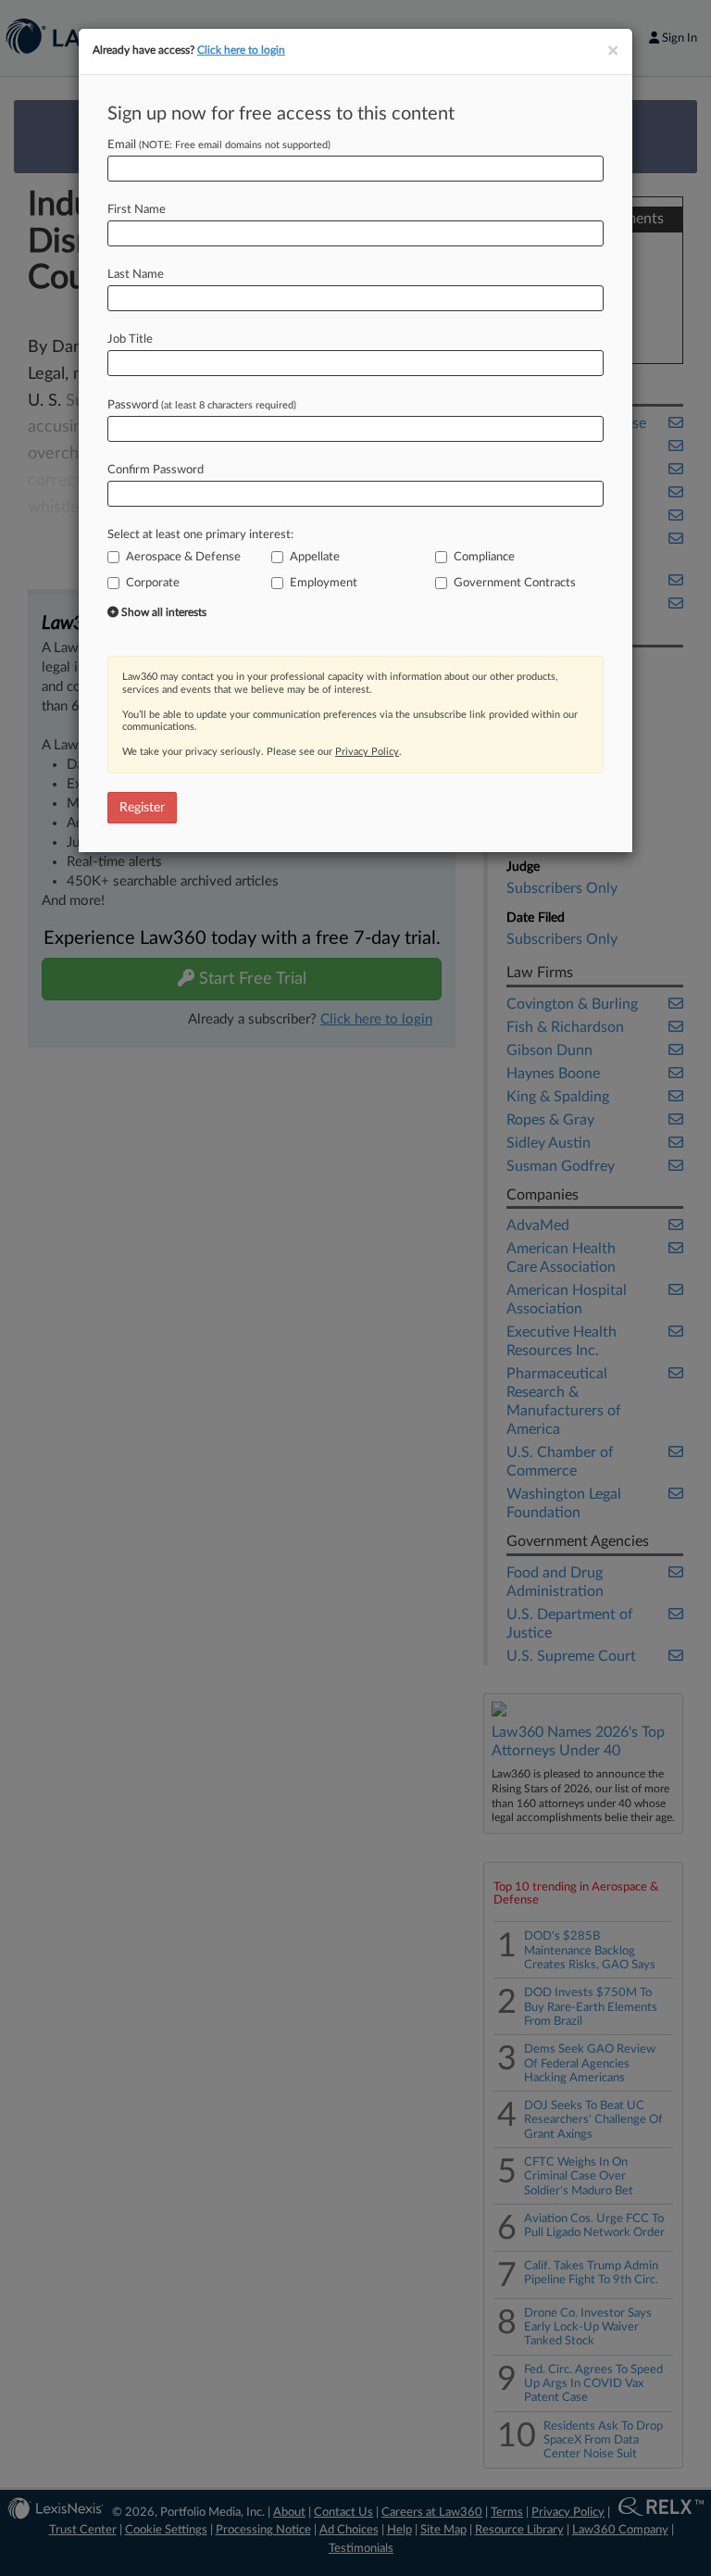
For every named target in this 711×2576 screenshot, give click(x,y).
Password (202, 405)
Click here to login (241, 50)
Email (219, 145)
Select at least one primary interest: (200, 535)
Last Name (136, 275)
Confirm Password (156, 470)
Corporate (153, 583)
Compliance (484, 557)
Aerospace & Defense (183, 557)
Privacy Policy (367, 752)
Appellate (315, 557)
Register (142, 808)
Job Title (130, 339)
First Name (137, 210)
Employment (324, 583)
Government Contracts (515, 583)
